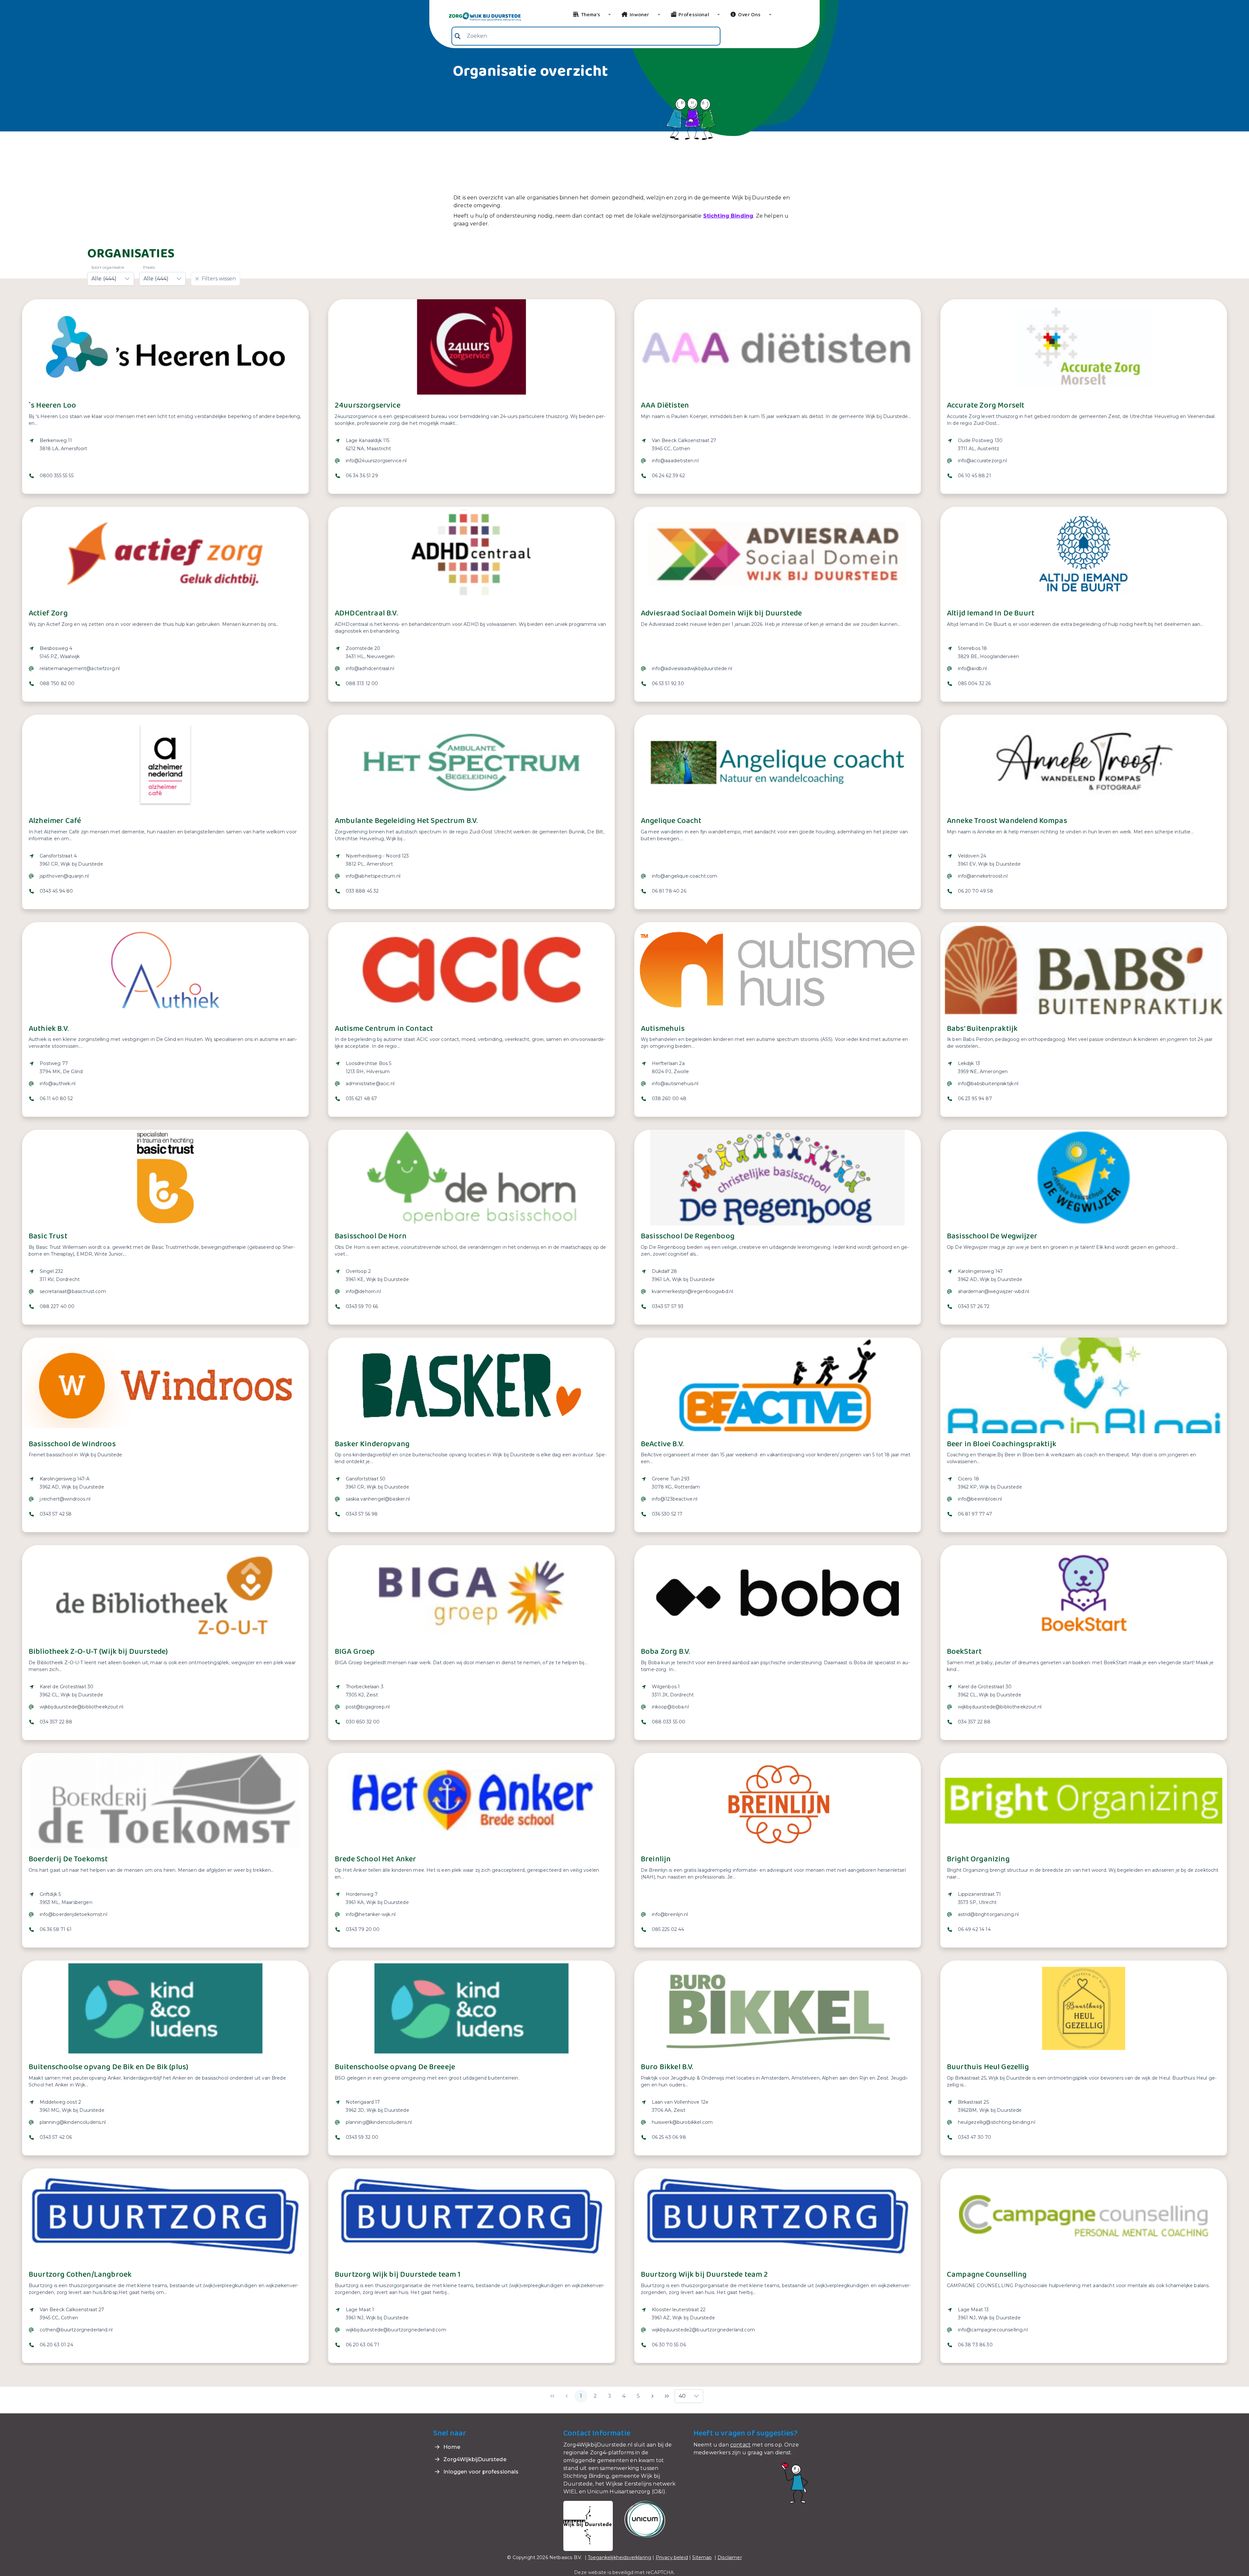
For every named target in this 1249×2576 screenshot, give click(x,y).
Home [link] (451, 2447)
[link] (477, 16)
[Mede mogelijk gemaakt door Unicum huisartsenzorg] (645, 2519)
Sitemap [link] (702, 2557)
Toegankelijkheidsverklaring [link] (619, 2557)
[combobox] (586, 36)
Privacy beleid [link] (672, 2557)
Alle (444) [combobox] (104, 279)
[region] (165, 462)
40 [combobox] (682, 2396)
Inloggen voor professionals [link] (480, 2472)
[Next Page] (652, 2396)
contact (740, 2445)
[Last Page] (667, 2396)
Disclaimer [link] (730, 2557)
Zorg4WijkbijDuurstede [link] (474, 2459)
